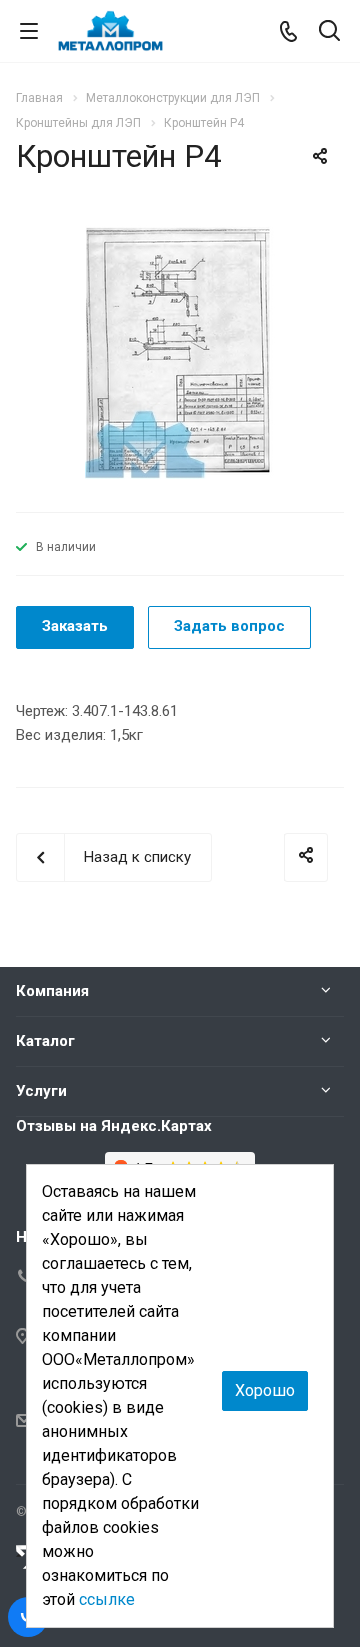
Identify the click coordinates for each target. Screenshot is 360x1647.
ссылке (107, 1599)
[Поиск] (329, 32)
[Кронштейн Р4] (180, 351)
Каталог (45, 1041)
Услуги (41, 1091)
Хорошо (265, 1390)
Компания (52, 991)
